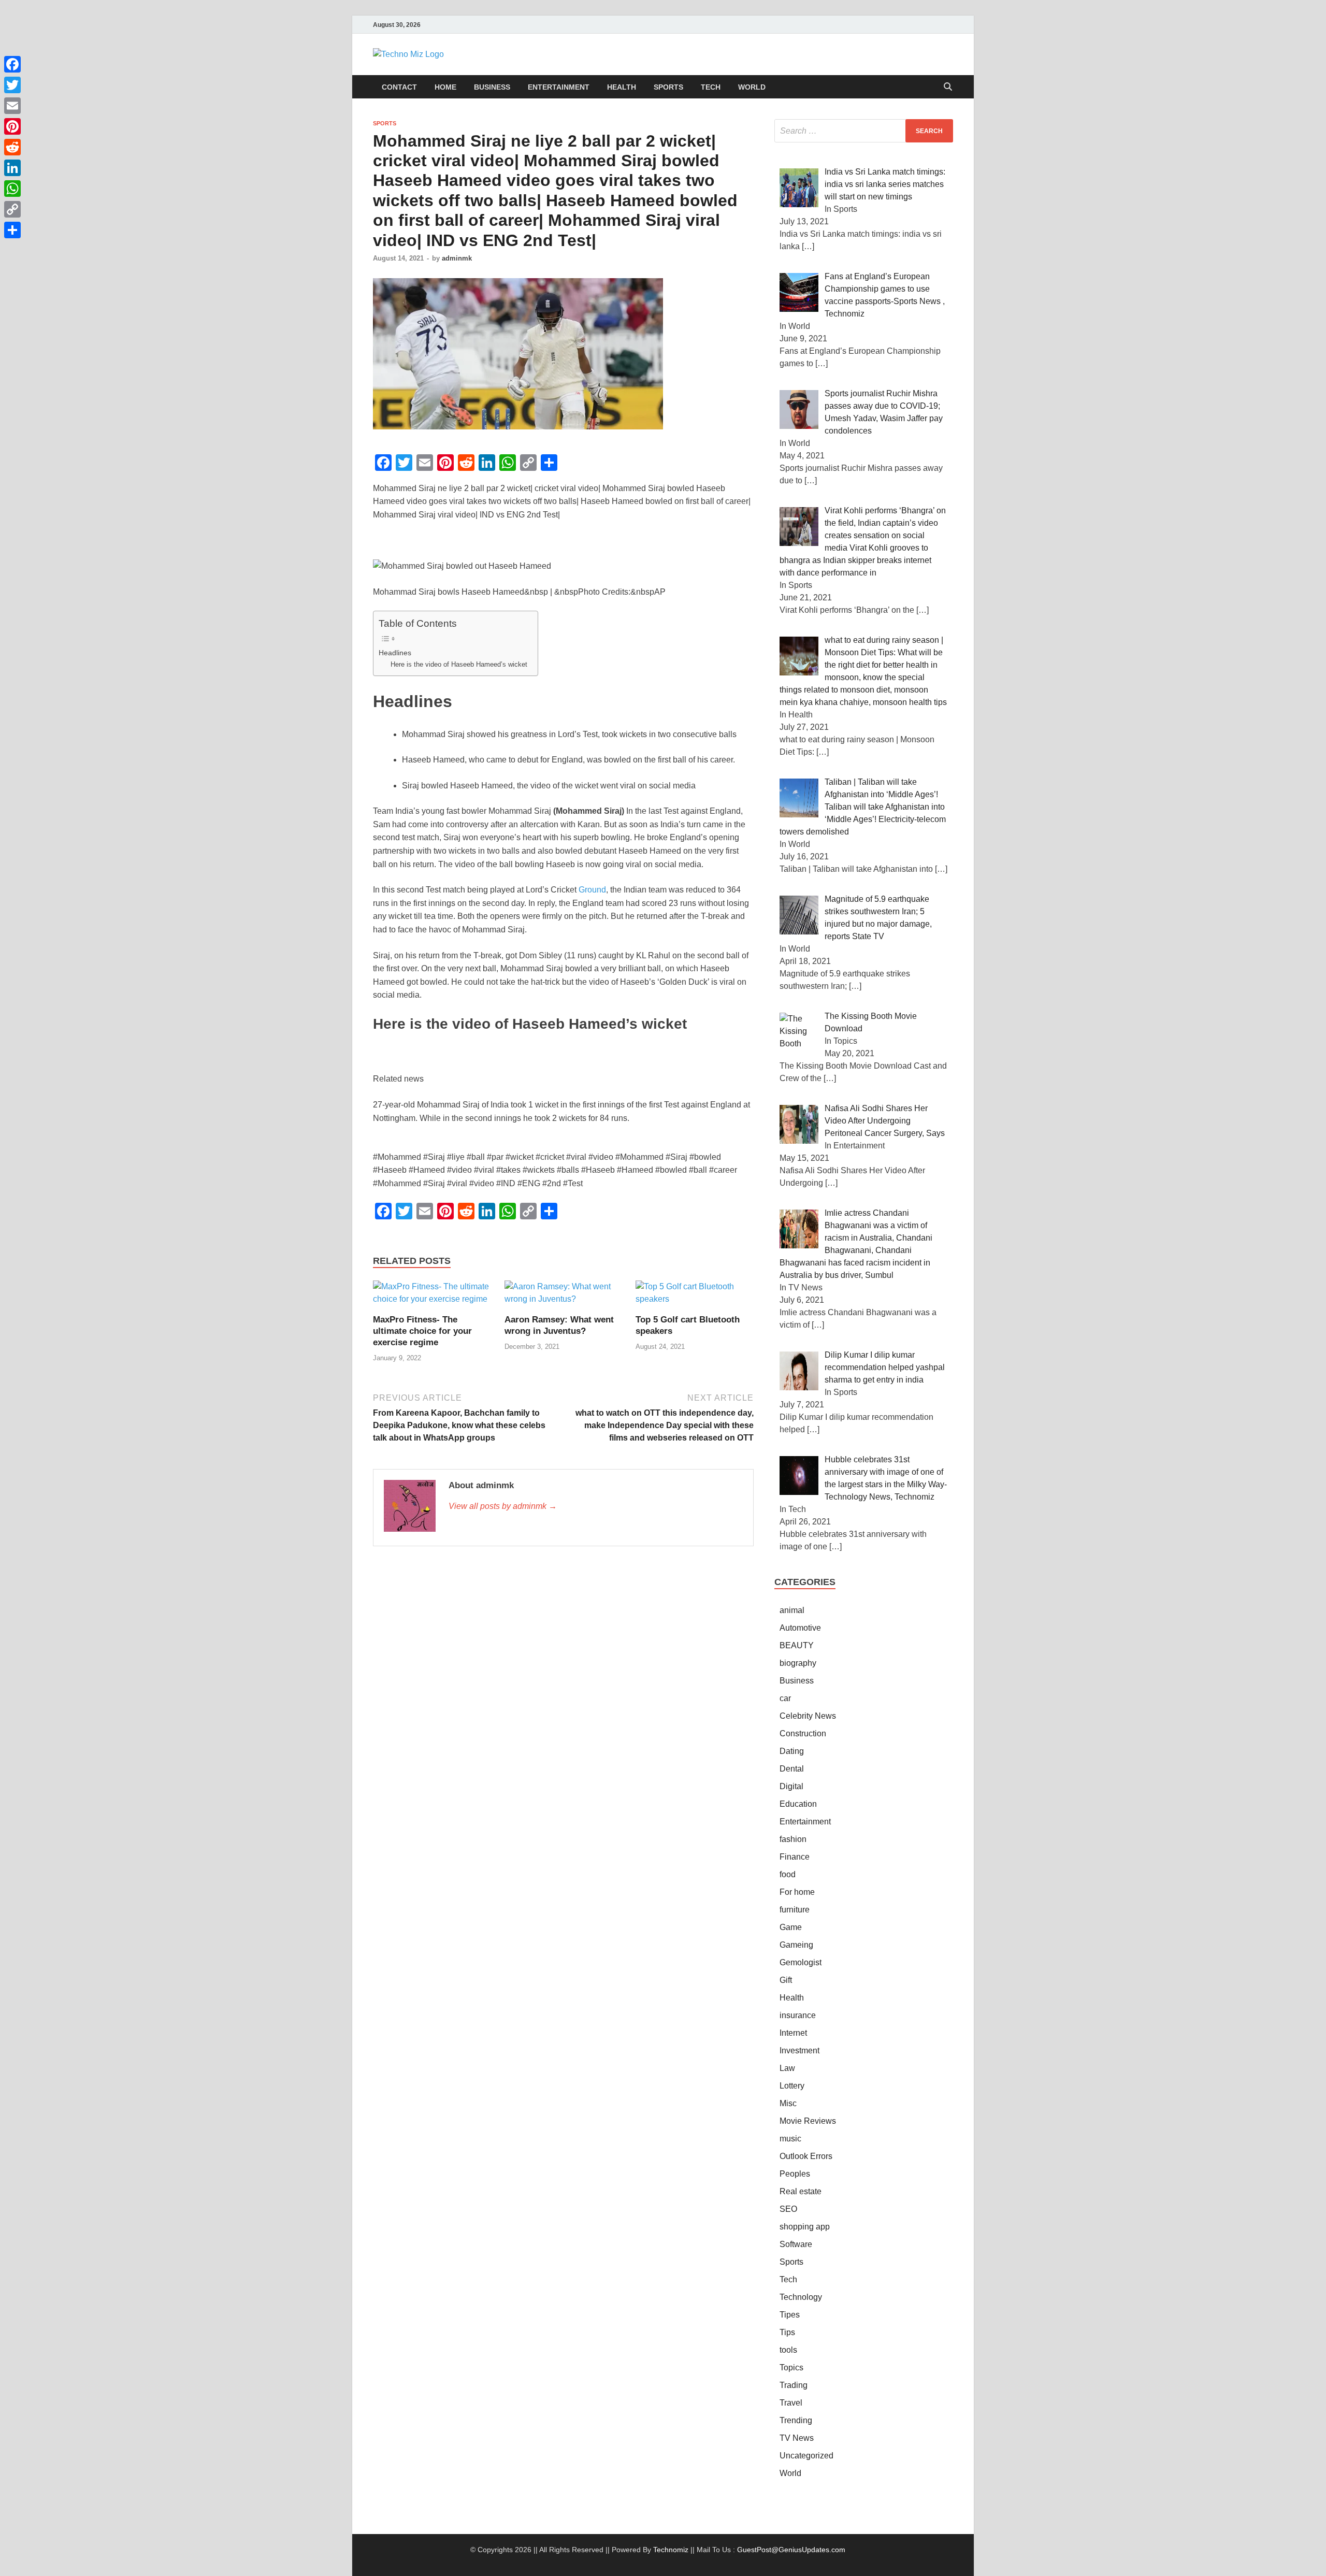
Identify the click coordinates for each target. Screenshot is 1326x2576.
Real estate (801, 2191)
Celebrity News (808, 1716)
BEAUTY (797, 1645)
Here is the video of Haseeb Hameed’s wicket (459, 664)
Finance (795, 1857)
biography (798, 1663)
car (785, 1698)
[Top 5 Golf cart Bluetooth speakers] (695, 1297)
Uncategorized (806, 2456)
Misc (788, 2103)
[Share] (12, 230)
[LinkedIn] (12, 168)
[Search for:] (864, 131)
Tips (787, 2332)
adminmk (457, 258)
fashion (793, 1839)
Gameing (796, 1945)
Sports (668, 87)
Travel (791, 2403)
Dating (792, 1751)
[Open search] (948, 87)
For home (797, 1892)
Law (787, 2068)
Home (445, 87)
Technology (801, 2297)
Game (791, 1927)
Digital (791, 1786)
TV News (797, 2438)
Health (622, 87)
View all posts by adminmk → (503, 1506)
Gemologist (801, 1962)
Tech (711, 87)
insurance (798, 2015)
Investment (799, 2050)
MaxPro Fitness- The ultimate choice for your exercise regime (422, 1331)
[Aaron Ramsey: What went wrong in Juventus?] (564, 1297)
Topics (791, 2368)
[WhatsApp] (12, 189)
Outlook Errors (806, 2156)
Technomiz (671, 2550)
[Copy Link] (12, 209)
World (752, 87)
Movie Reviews (808, 2121)
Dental (792, 1769)
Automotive (800, 1628)
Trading (794, 2385)
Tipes (790, 2315)
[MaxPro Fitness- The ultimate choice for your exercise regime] (432, 1297)
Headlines (395, 653)
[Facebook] (12, 64)
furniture (795, 1910)
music (790, 2139)
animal (792, 1610)
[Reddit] (12, 147)
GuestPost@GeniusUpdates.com (791, 2550)
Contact (399, 87)
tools (788, 2350)
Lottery (792, 2086)
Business (492, 87)
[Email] (12, 106)
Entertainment (559, 87)
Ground (592, 890)
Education (798, 1804)
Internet (793, 2033)
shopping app (805, 2227)
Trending (796, 2420)
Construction (803, 1733)
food (788, 1874)
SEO (788, 2209)
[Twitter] (12, 85)
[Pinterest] (12, 126)
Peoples (795, 2174)
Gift (786, 1980)
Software (796, 2244)
